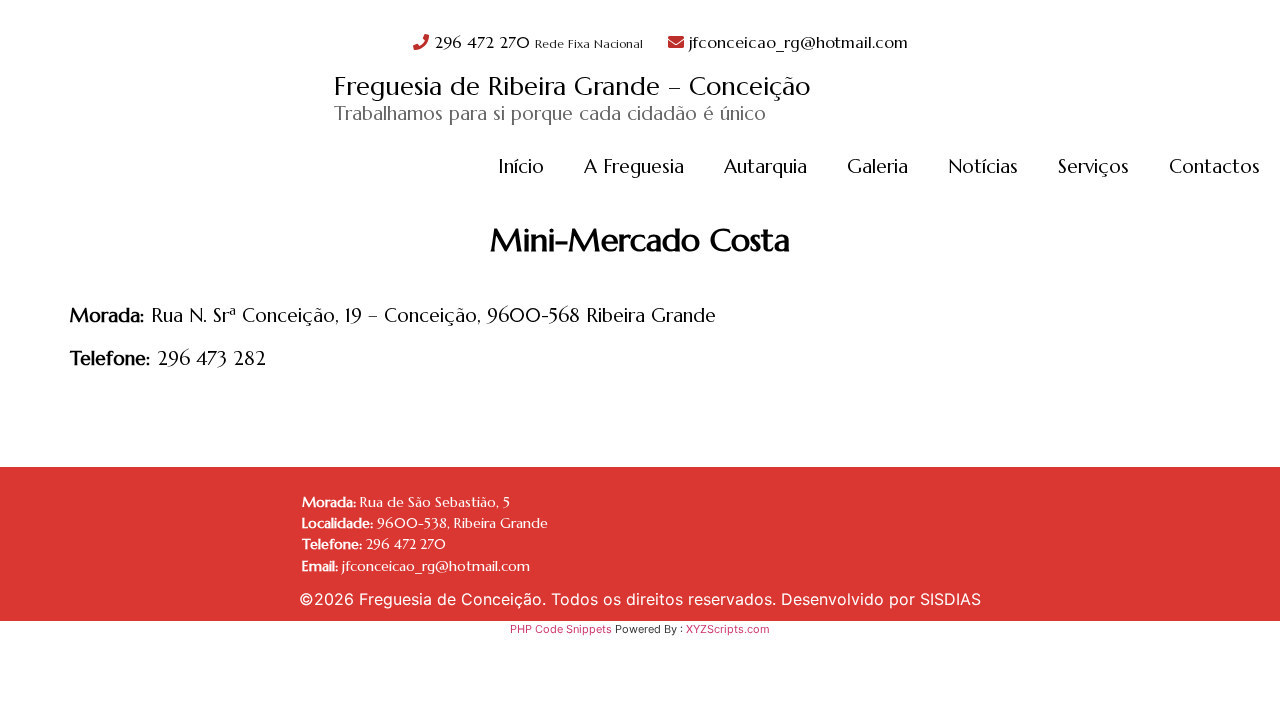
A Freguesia (634, 166)
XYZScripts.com (728, 629)
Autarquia (765, 166)
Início (521, 166)
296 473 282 (211, 358)
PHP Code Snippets (561, 629)
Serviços (1093, 166)
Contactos (1214, 166)
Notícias (983, 166)
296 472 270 (536, 42)
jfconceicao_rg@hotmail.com (796, 42)
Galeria (877, 166)
